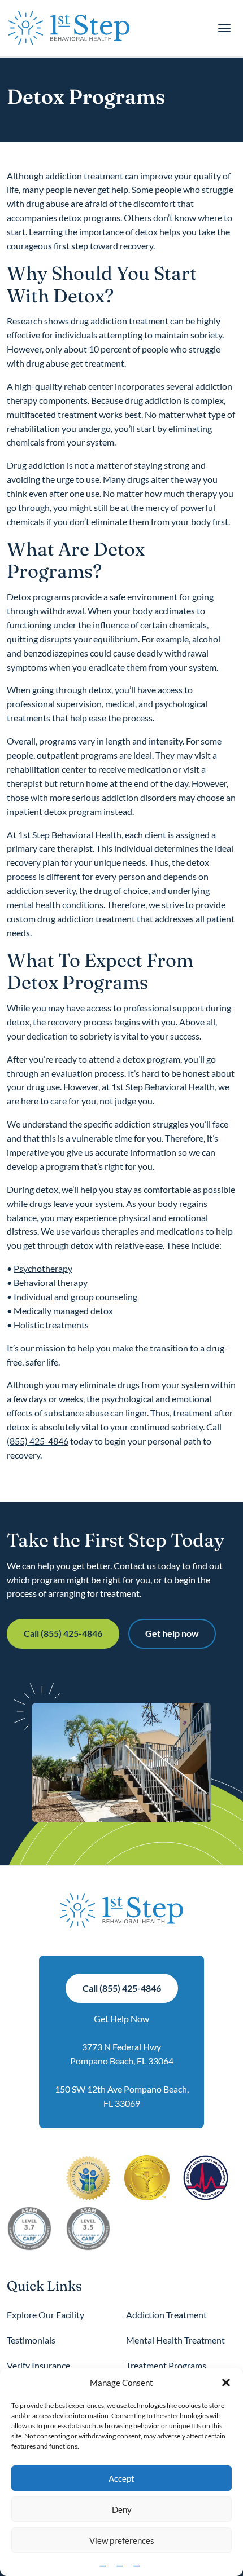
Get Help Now (121, 2018)
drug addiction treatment (119, 321)
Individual (33, 1296)
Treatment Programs (166, 2365)
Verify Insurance (38, 2365)
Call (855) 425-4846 (63, 1633)
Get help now (172, 1633)
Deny (122, 2509)
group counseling (104, 1296)
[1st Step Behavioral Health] (69, 28)
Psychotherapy (43, 1268)
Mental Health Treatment (175, 2340)
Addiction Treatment (166, 2315)
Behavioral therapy (51, 1282)
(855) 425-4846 (38, 1441)
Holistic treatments (51, 1325)
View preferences (122, 2540)
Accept (121, 2478)
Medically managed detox (63, 1311)
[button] (226, 2383)
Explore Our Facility (45, 2315)
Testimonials (31, 2340)
